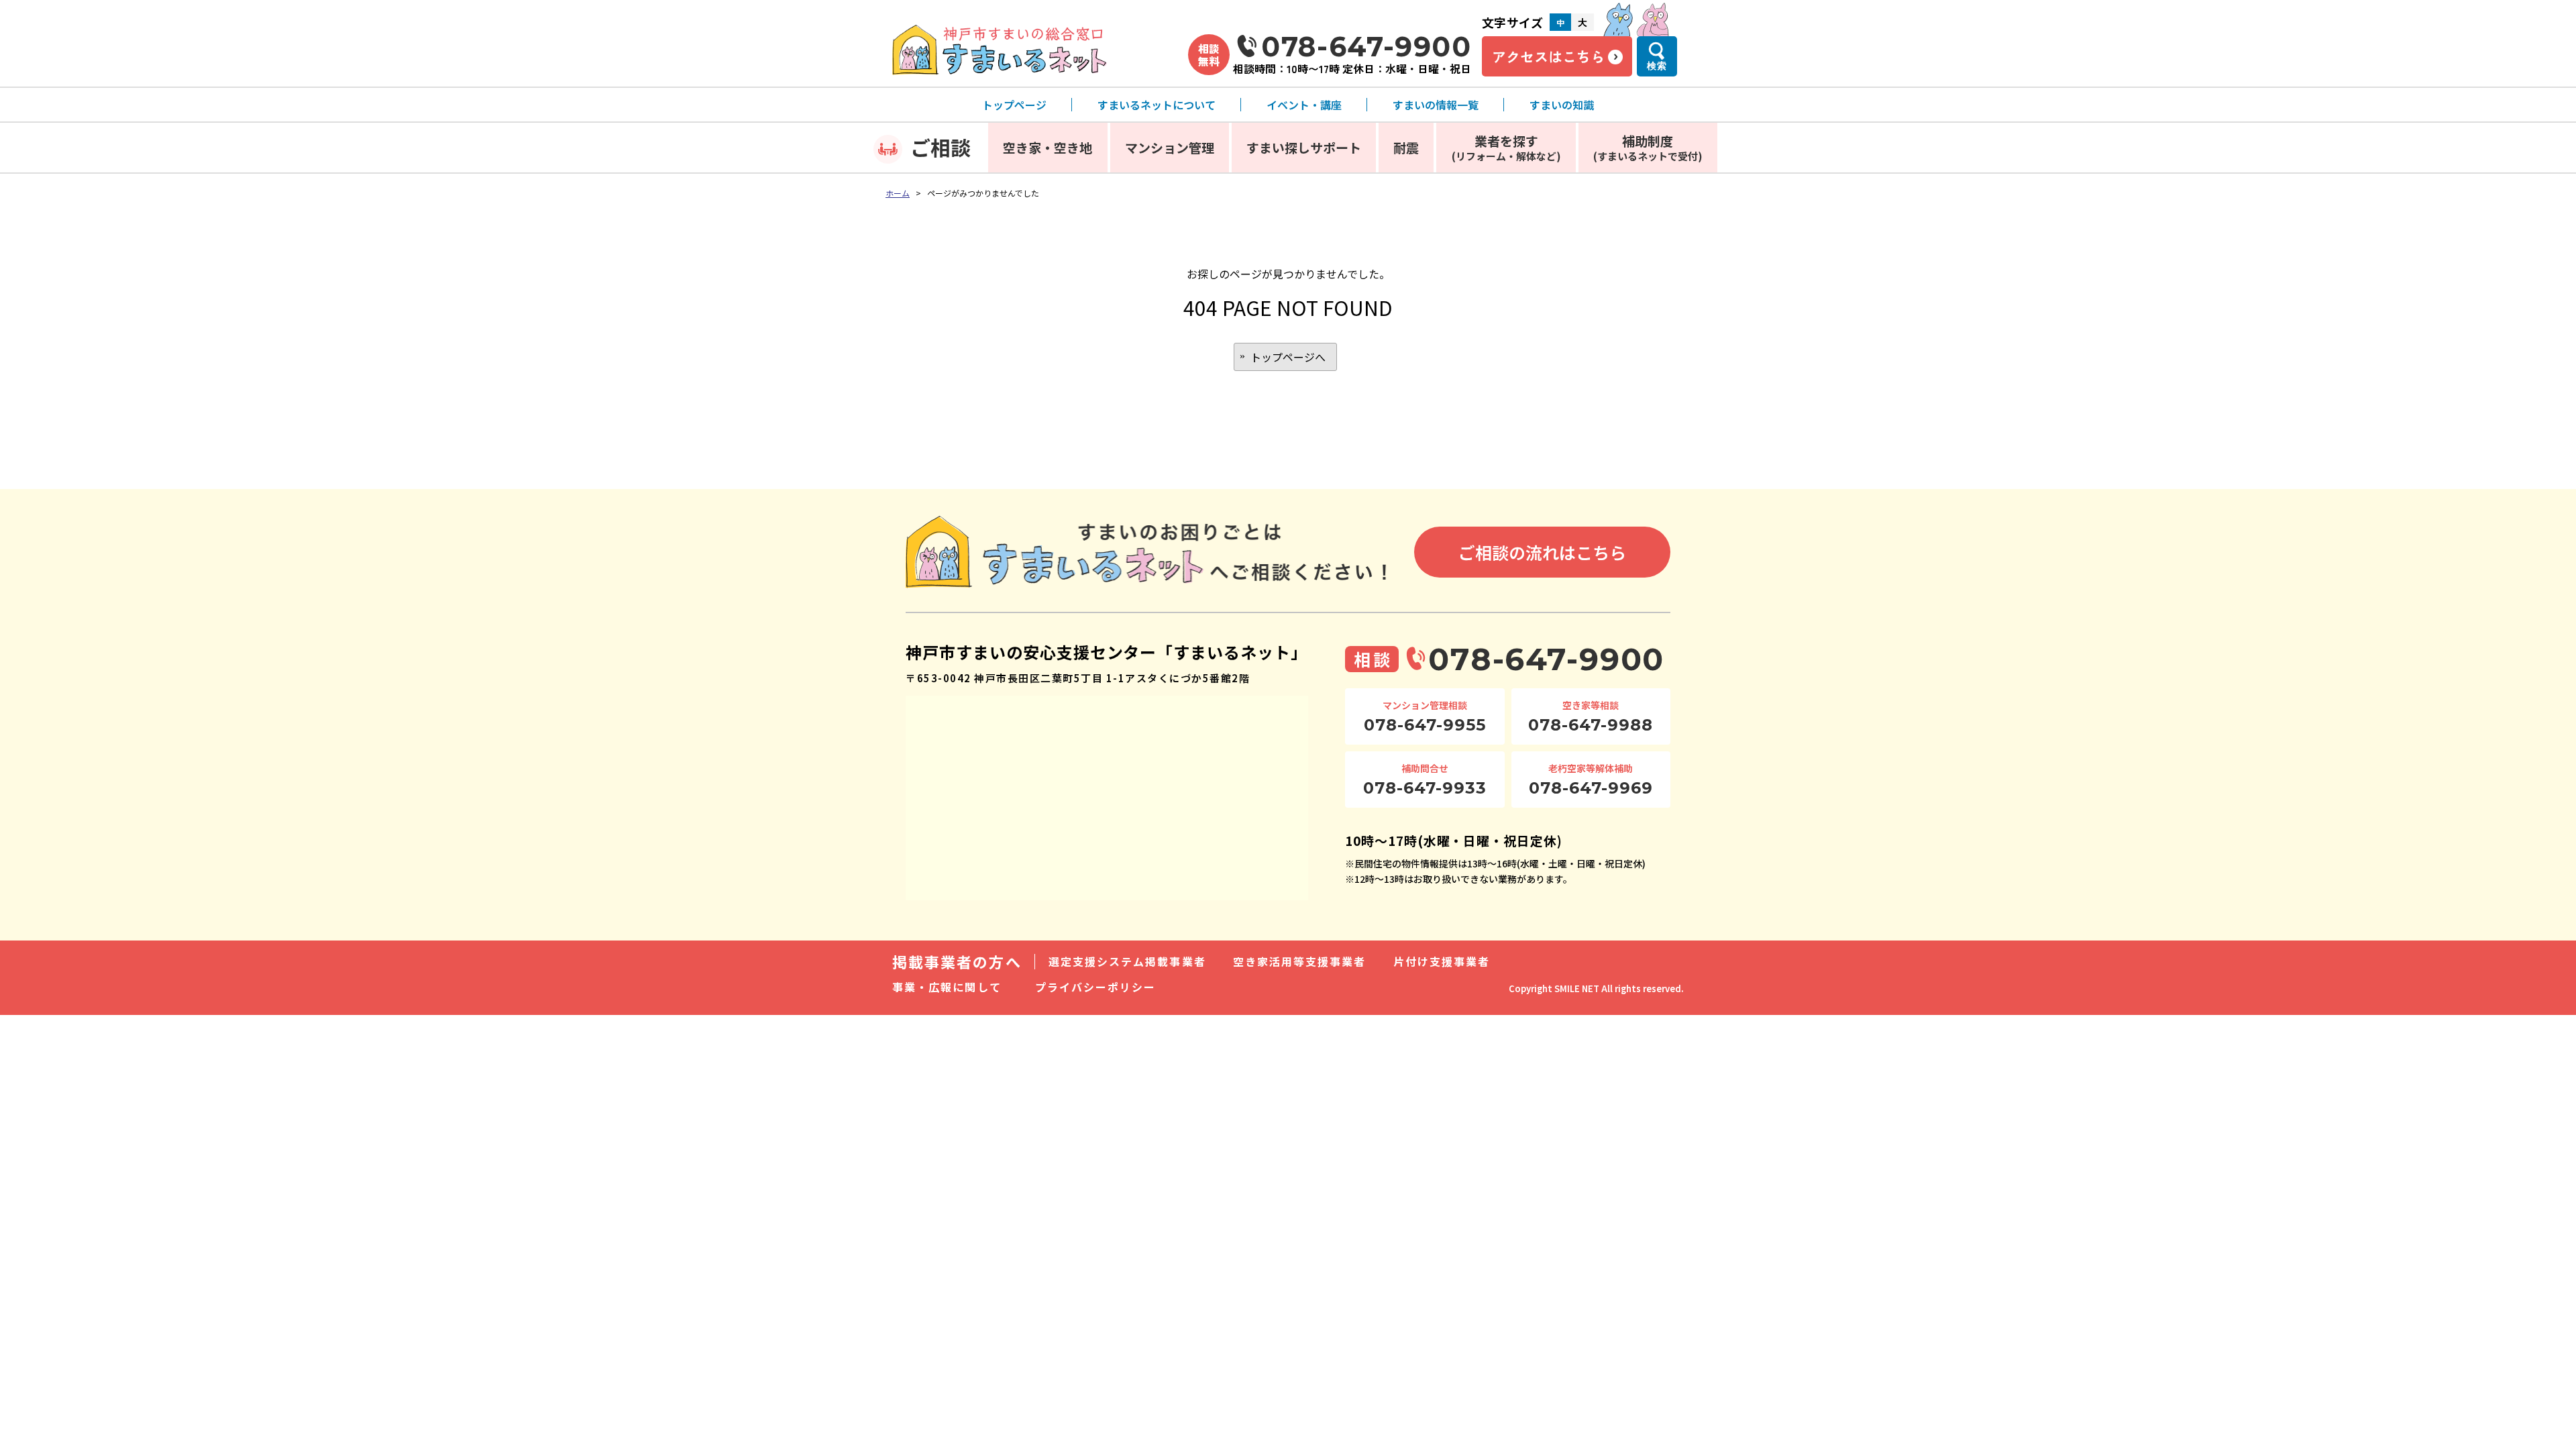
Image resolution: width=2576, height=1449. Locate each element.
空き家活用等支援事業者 (1300, 961)
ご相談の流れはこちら (1542, 552)
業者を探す (1506, 147)
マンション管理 (1170, 147)
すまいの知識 (1562, 105)
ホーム (898, 193)
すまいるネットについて (1157, 105)
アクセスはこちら (1548, 56)
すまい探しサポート (1304, 147)
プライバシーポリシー (1096, 987)
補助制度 (1648, 147)
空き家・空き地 (1048, 147)
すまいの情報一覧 (1436, 105)
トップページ (1014, 105)
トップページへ (1288, 357)
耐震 (1406, 147)
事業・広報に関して (947, 987)
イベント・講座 (1304, 105)
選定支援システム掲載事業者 (1127, 961)
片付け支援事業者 (1442, 961)
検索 (1657, 66)
